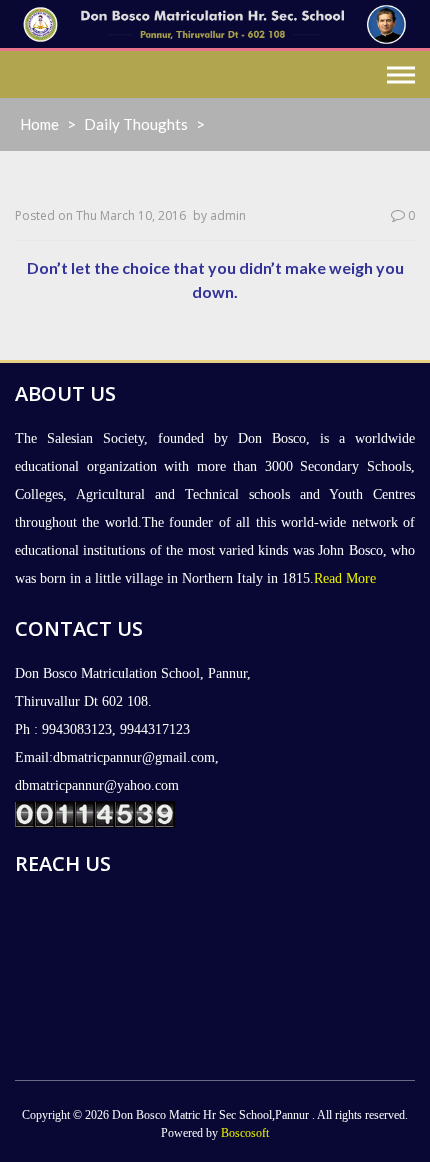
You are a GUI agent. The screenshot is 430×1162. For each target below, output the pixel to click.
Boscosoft (245, 1133)
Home (39, 124)
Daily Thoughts (136, 124)
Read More (345, 578)
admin (228, 215)
